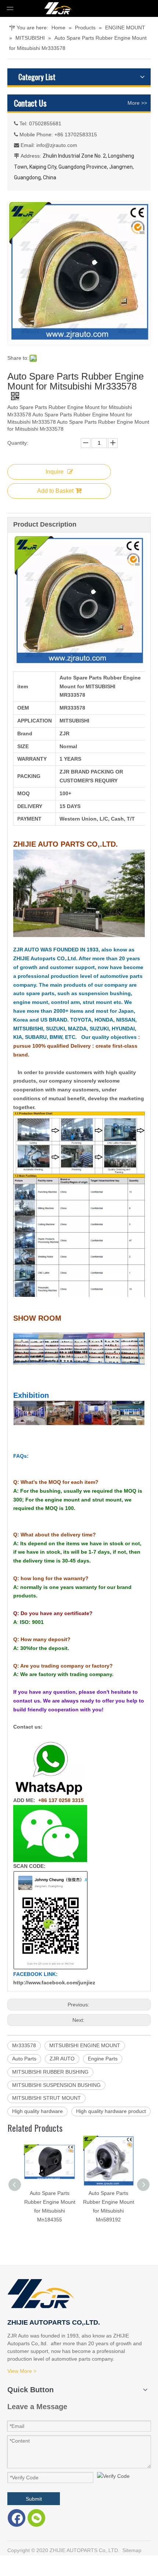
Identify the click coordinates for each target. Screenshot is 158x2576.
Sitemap (132, 2550)
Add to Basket (55, 491)
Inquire (55, 472)
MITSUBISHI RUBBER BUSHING (50, 2072)
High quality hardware (37, 2111)
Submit (34, 2499)
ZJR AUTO (62, 2059)
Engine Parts (103, 2059)
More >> (137, 103)
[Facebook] (17, 2518)
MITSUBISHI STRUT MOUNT (46, 2098)
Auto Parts (24, 2059)
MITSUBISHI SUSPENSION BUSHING (56, 2085)
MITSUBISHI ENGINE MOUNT (85, 2045)
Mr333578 (24, 2045)
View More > (22, 2371)
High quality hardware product (111, 2111)
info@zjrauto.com (57, 145)
